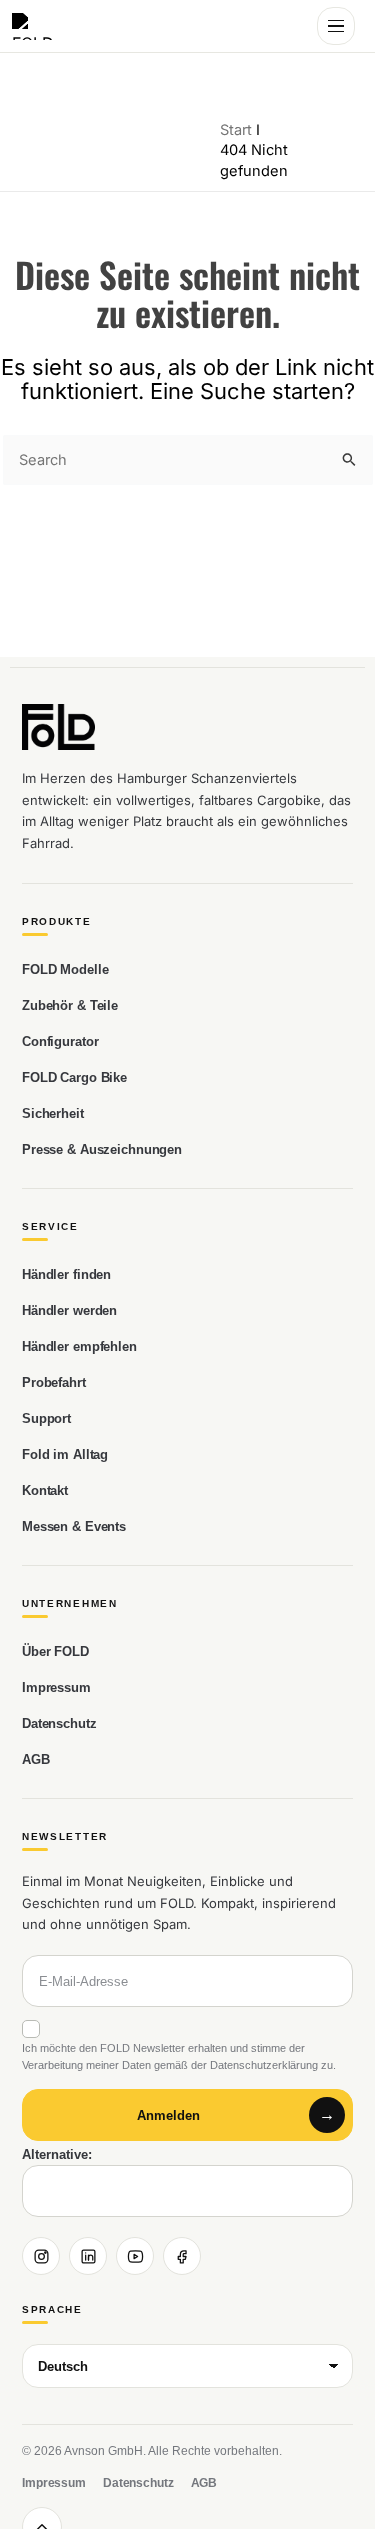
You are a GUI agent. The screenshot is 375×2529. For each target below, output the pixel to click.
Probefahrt (54, 1382)
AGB (36, 1759)
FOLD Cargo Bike (74, 1077)
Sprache (52, 2310)
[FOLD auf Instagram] (41, 2256)
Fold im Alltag (65, 1454)
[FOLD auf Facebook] (182, 2256)
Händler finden (66, 1274)
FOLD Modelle (65, 969)
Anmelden (168, 2115)
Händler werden (69, 1310)
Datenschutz (59, 1723)
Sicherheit (53, 1113)
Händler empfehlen (79, 1346)
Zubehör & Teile (70, 1005)
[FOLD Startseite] (37, 26)
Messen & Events (74, 1526)
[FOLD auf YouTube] (135, 2256)
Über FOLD (55, 1651)
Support (46, 1418)
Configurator (60, 1041)
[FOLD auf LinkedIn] (88, 2256)
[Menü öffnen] (336, 26)
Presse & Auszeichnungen (102, 1149)
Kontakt (45, 1490)
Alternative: (57, 2154)
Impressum (56, 1687)
